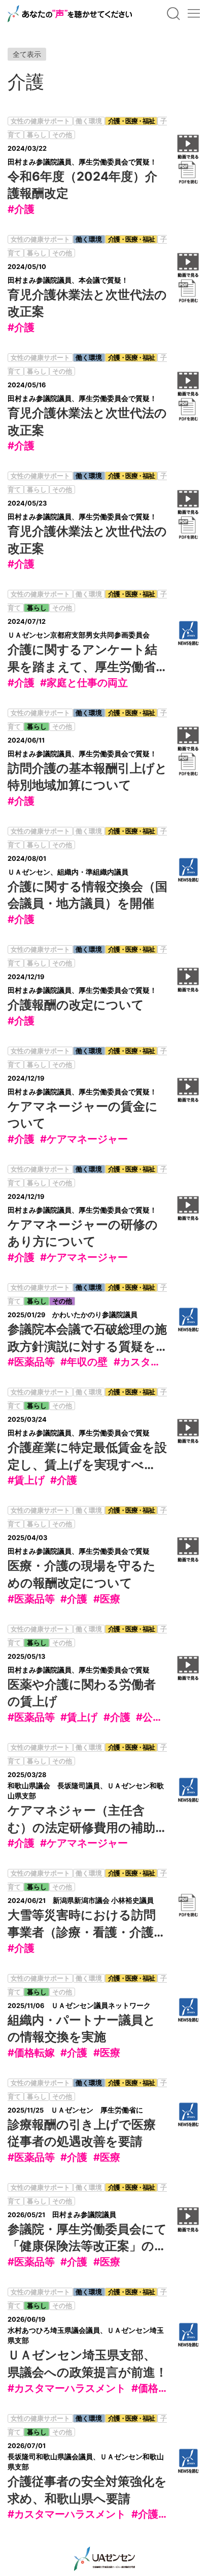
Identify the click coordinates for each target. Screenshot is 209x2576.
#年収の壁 (84, 1362)
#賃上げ (26, 1480)
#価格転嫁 (31, 2053)
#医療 (107, 1599)
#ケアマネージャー (84, 1139)
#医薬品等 (31, 1362)
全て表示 (27, 54)
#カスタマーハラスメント (67, 2388)
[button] (173, 14)
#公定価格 (160, 1717)
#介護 (21, 209)
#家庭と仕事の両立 (84, 683)
